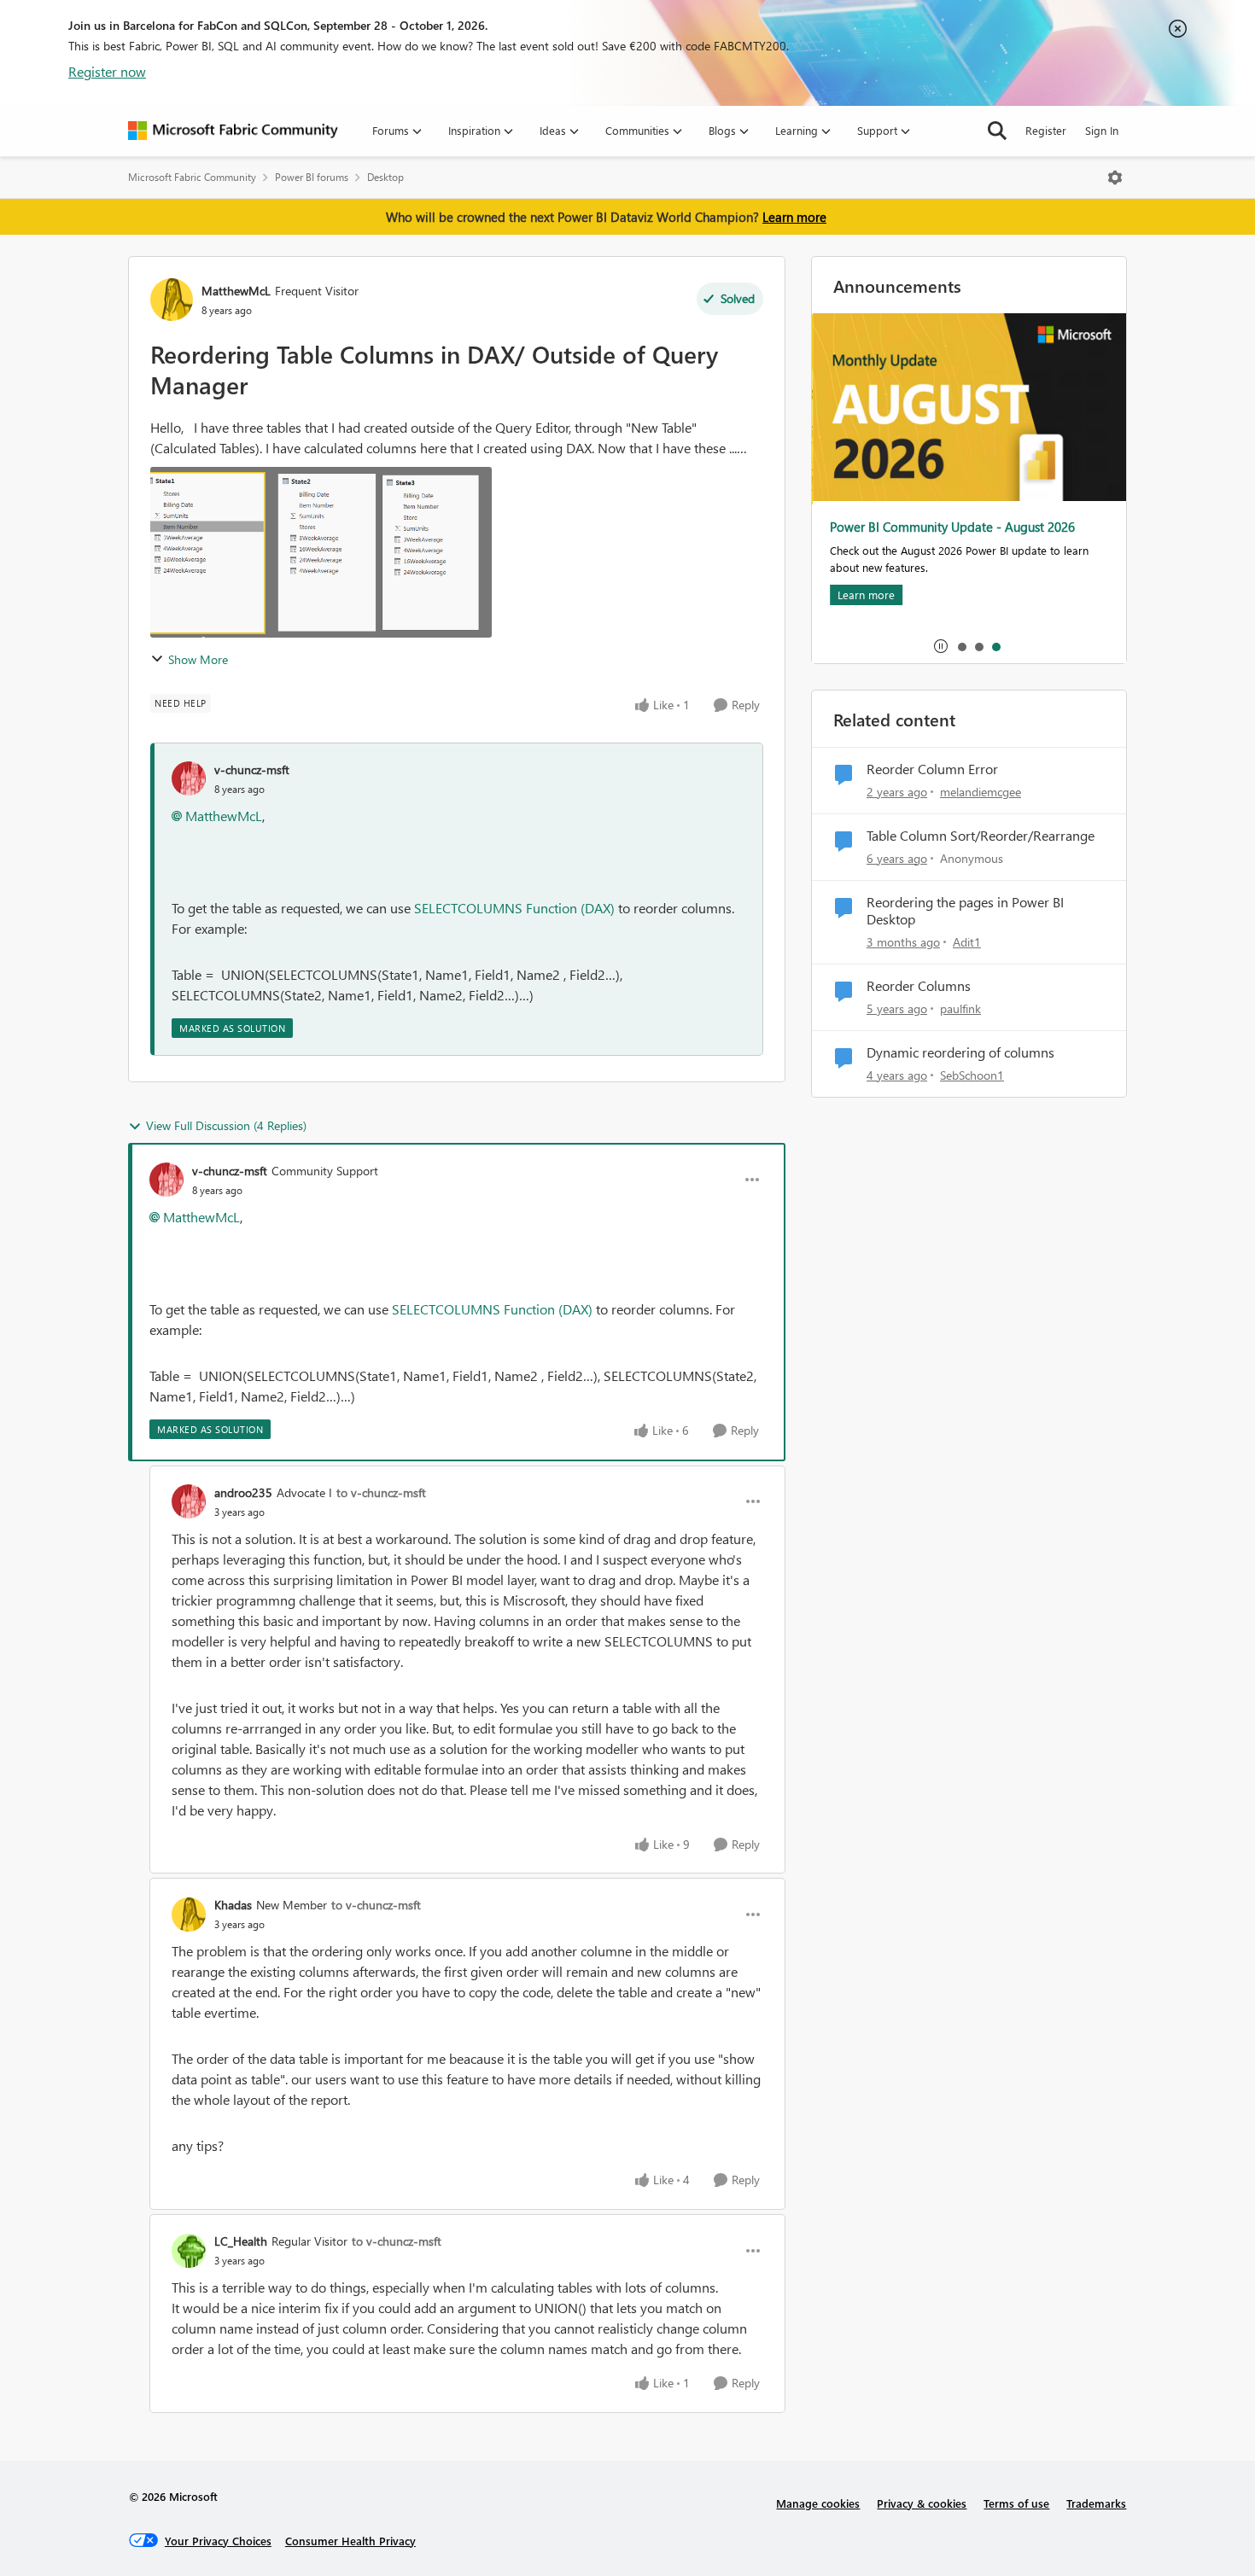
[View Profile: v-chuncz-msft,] (189, 778)
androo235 (243, 1492)
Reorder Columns (919, 986)
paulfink (960, 1008)
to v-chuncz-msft (381, 1492)
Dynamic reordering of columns (960, 1052)
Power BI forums (312, 177)
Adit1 (967, 942)
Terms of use (1016, 2503)
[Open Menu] (1115, 178)
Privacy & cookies (922, 2503)
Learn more (794, 217)
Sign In (1102, 130)
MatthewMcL (236, 291)
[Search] (997, 131)
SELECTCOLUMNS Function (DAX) (514, 908)
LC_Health (241, 2241)
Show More (198, 659)
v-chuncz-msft (252, 769)
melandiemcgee (981, 792)
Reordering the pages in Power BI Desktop (965, 911)
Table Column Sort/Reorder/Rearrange (981, 836)
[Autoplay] (941, 646)
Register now (107, 71)
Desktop (385, 177)
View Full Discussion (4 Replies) (226, 1125)
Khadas (233, 1905)
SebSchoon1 (972, 1075)
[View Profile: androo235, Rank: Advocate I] (189, 1501)
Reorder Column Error (932, 769)
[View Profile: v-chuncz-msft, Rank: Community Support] (166, 1180)
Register (1046, 130)
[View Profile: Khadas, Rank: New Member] (189, 1915)
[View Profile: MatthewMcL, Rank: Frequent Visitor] (172, 300)
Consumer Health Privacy (350, 2541)
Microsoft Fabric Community (192, 177)
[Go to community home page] (233, 131)
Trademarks (1096, 2503)
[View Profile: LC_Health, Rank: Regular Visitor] (189, 2251)
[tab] (961, 646)
